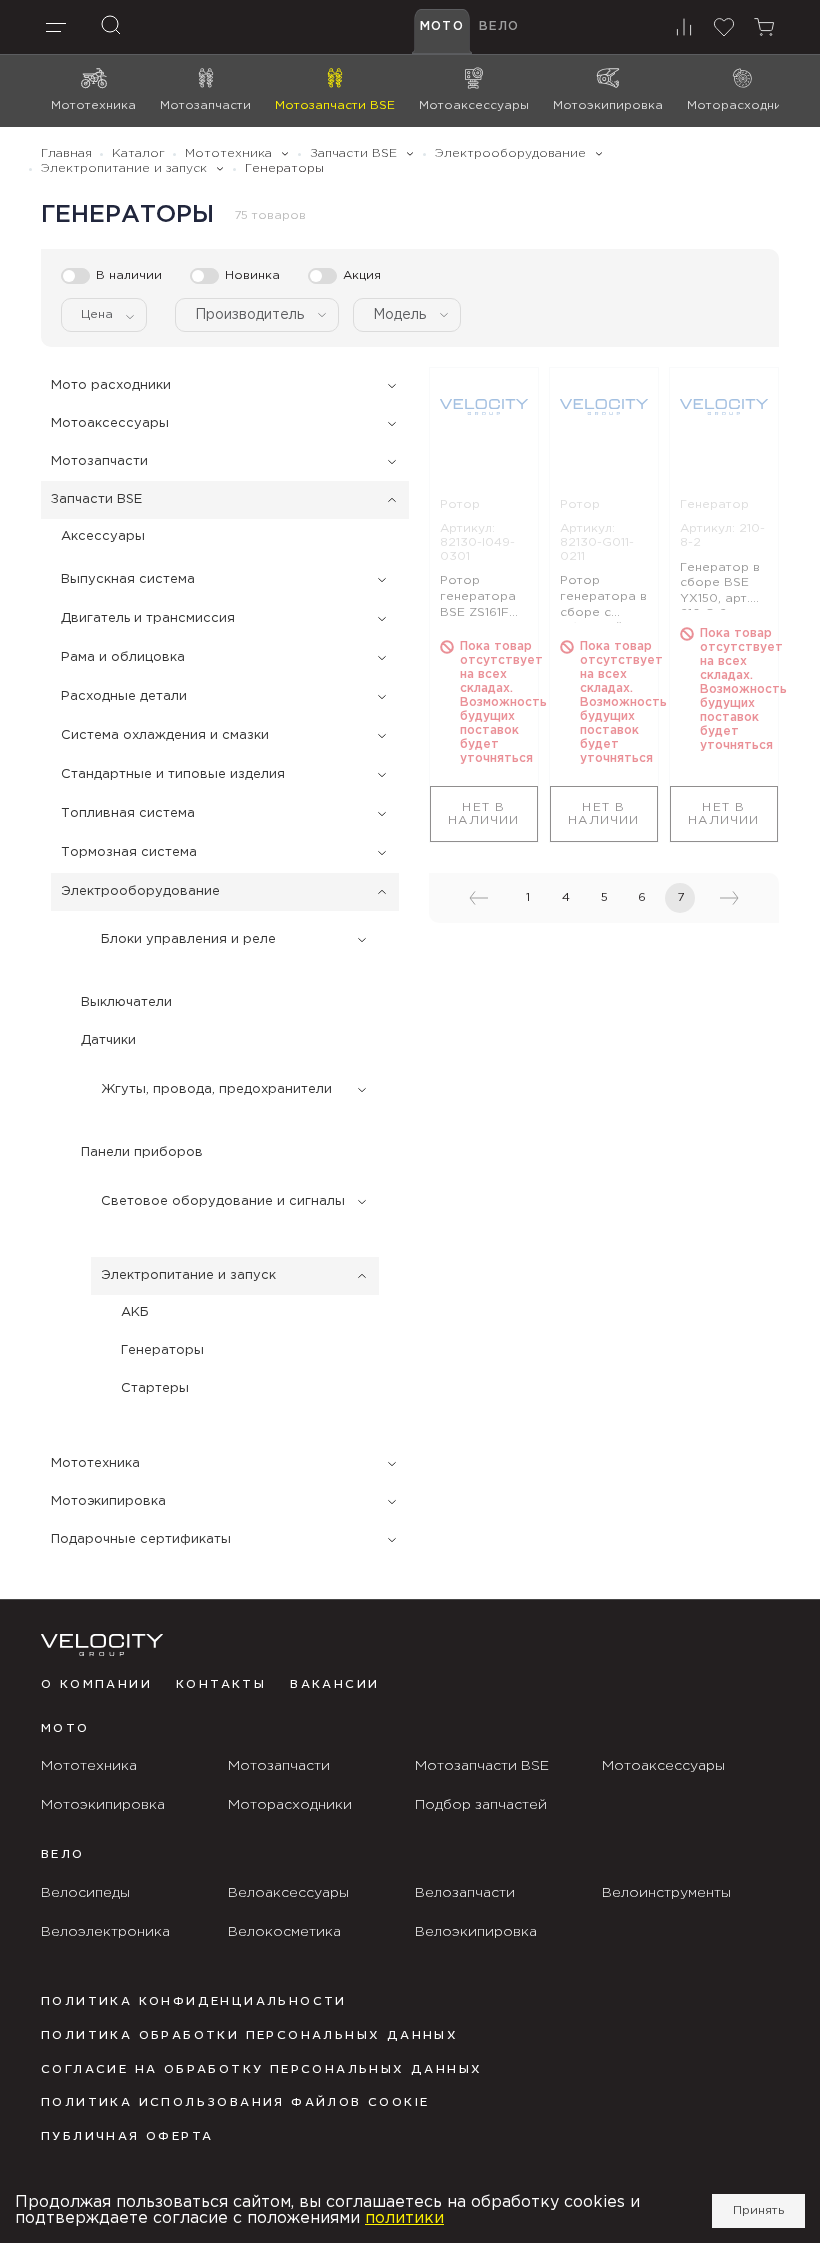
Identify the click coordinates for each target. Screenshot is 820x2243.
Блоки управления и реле (188, 939)
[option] (484, 406)
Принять (758, 2210)
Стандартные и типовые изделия (173, 774)
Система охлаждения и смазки (165, 735)
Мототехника (95, 1463)
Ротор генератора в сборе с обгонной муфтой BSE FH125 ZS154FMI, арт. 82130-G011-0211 (604, 599)
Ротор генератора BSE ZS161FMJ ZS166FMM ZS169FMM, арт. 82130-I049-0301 (483, 599)
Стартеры (155, 1388)
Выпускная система (128, 579)
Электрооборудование (140, 891)
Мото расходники (111, 385)
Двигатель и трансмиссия (148, 618)
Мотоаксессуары (110, 423)
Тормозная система (129, 852)
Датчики (108, 1040)
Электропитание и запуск (188, 1275)
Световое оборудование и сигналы (223, 1201)
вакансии (334, 1685)
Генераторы (162, 1350)
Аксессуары (103, 536)
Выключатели (126, 1002)
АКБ (135, 1312)
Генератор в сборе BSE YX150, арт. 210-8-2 (720, 586)
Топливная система (128, 813)
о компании (96, 1685)
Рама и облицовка (123, 657)
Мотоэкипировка (108, 1501)
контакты (221, 1685)
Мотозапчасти (99, 461)
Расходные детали (124, 696)
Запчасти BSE (96, 499)
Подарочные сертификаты (141, 1539)
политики (404, 2218)
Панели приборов (142, 1152)
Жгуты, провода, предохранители (216, 1089)
